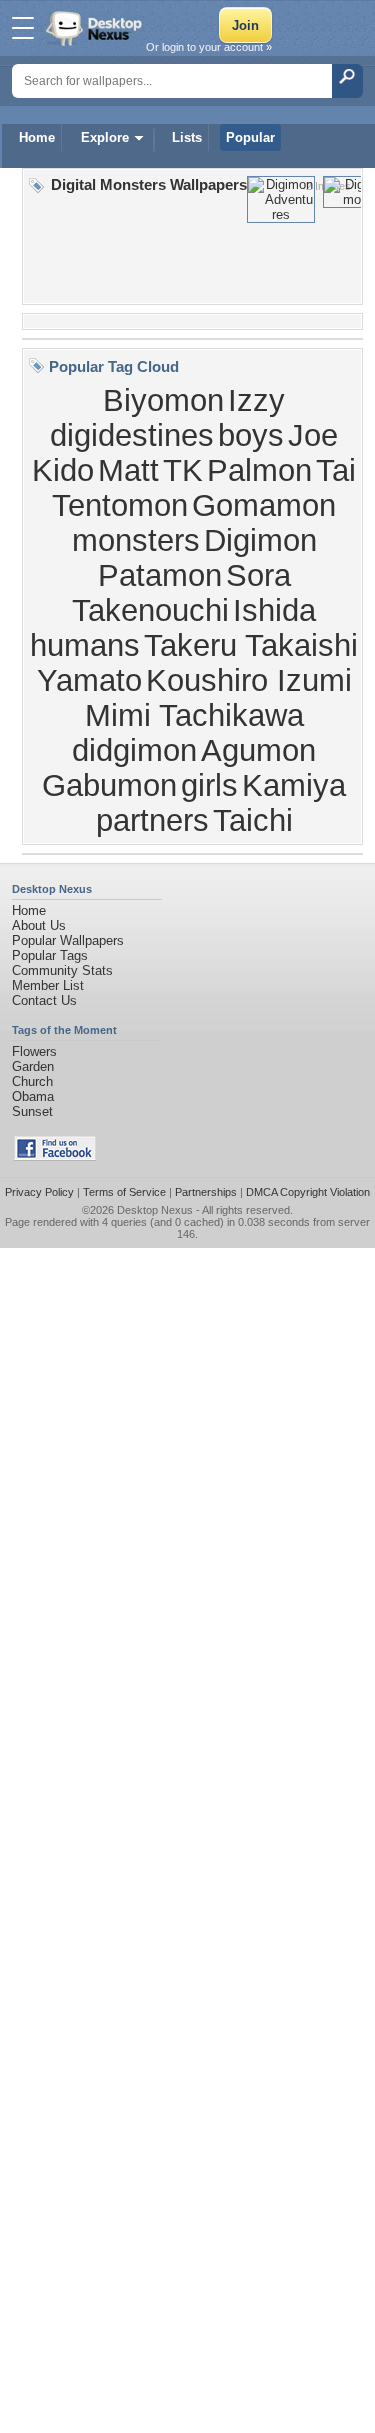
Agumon (258, 750)
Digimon (260, 540)
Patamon (160, 575)
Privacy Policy (39, 1192)
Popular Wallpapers (68, 940)
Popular (250, 137)
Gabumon (109, 785)
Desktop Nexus (155, 1210)
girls (209, 785)
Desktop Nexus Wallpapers (96, 28)
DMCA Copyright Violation (308, 1192)
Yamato (89, 680)
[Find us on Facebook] (55, 1156)
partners (152, 820)
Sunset (32, 1111)
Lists (187, 137)
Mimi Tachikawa (194, 715)
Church (32, 1081)
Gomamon (264, 505)
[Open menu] (23, 28)
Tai (336, 470)
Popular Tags (50, 955)
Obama (33, 1096)
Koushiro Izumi (249, 680)
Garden (33, 1066)
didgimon (134, 750)
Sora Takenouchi (181, 592)
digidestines (132, 435)
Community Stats (62, 970)
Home (37, 137)
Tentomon (120, 505)
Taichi (253, 820)
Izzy (256, 400)
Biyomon (163, 400)
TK (183, 470)
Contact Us (44, 1000)
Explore (105, 137)
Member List (48, 985)
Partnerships (206, 1192)
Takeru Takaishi (251, 645)
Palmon (259, 470)
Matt (128, 470)
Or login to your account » (209, 47)
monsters (136, 540)
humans (85, 645)
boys (251, 435)
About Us (39, 925)
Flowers (34, 1051)
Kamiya (294, 785)
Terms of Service (124, 1192)
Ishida (274, 610)
